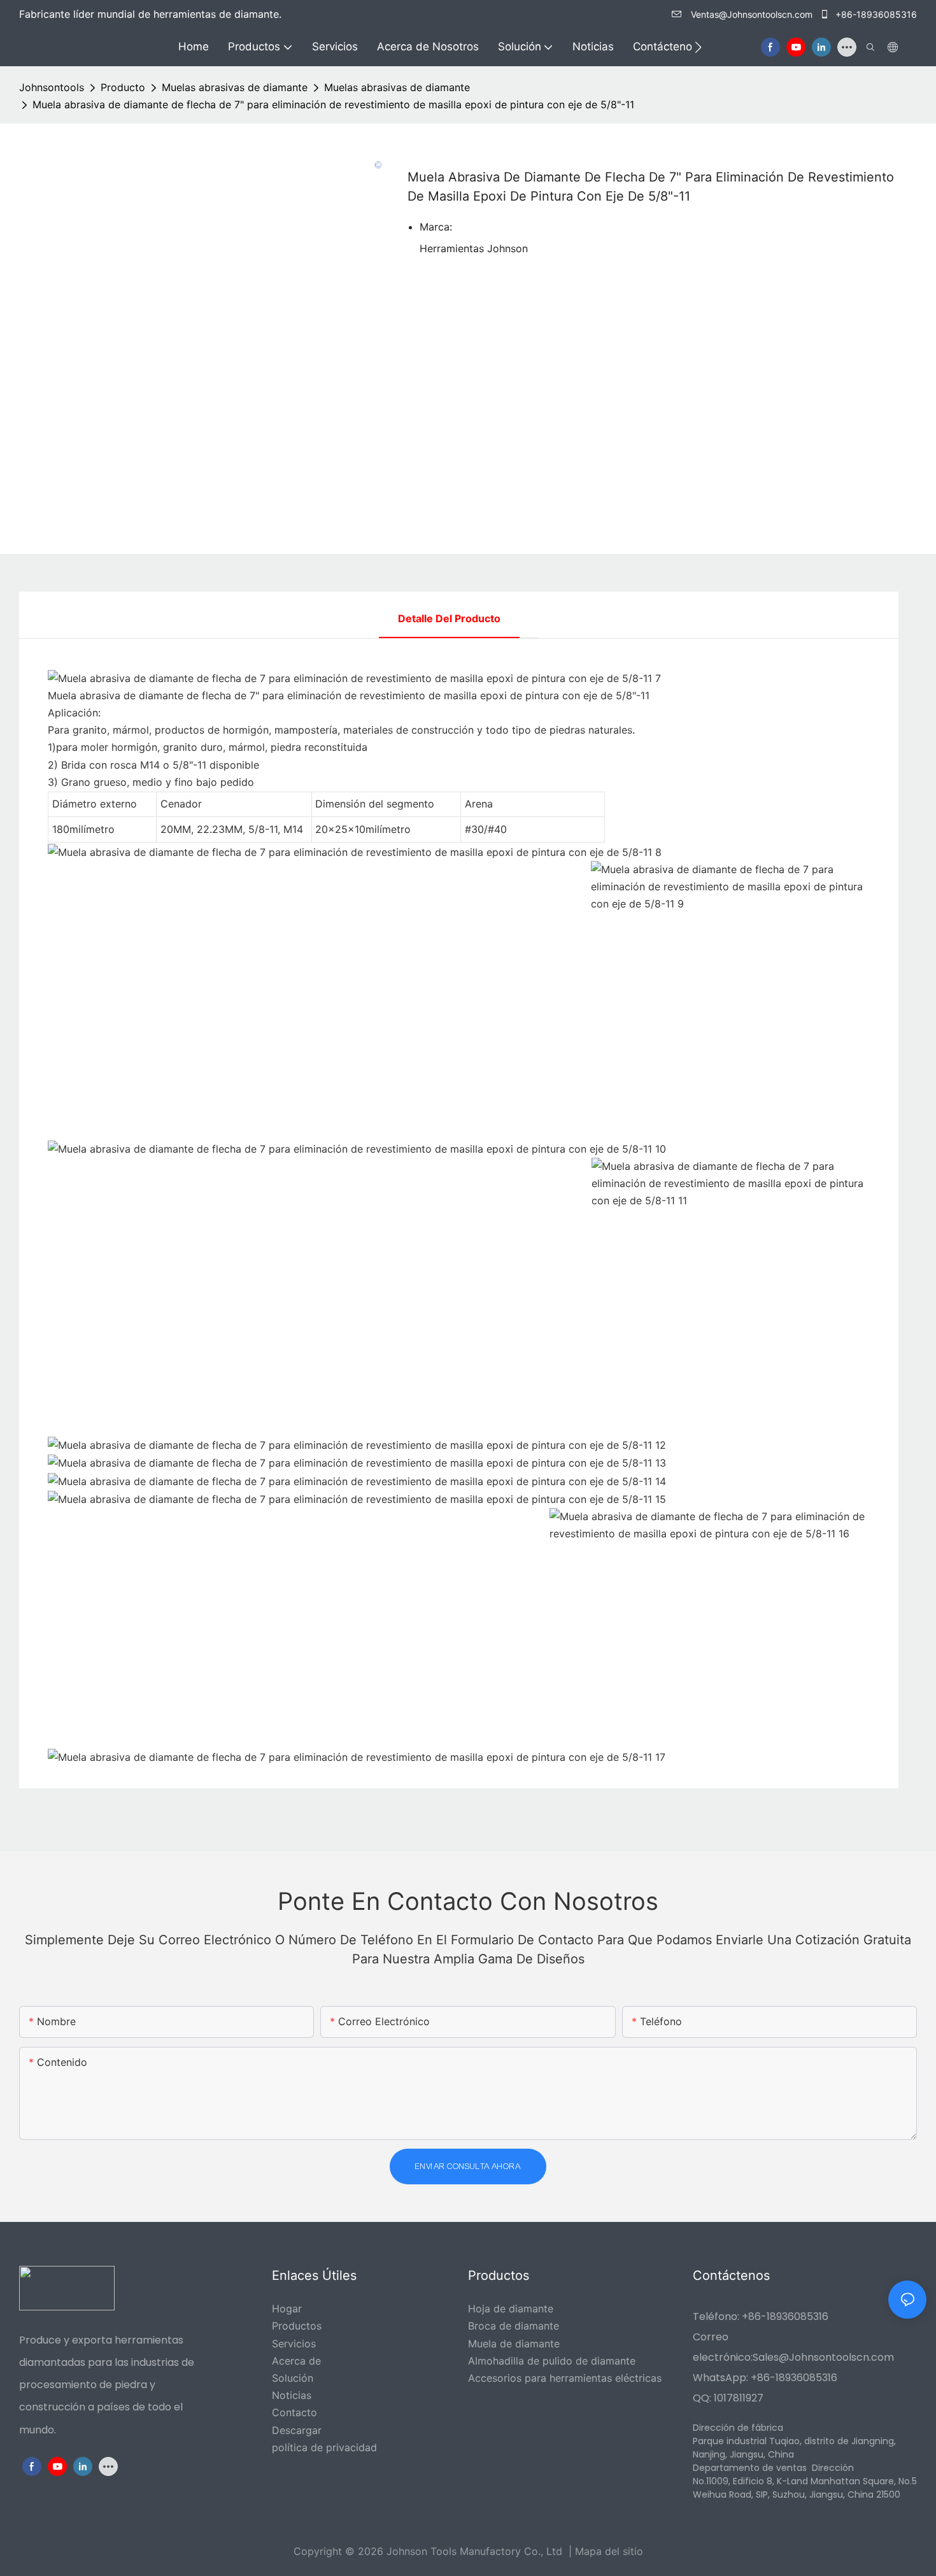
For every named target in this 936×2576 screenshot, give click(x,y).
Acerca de (296, 2361)
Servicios (294, 2344)
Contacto (294, 2412)
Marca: (436, 227)
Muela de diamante (514, 2344)
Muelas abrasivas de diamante (235, 87)
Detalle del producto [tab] (449, 618)
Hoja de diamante (511, 2309)
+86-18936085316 (875, 14)
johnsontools (52, 87)
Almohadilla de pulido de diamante (552, 2361)
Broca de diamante (514, 2326)
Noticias (292, 2395)
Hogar (287, 2309)
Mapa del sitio (609, 2551)
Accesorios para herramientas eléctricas (565, 2378)
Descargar (297, 2430)
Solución (293, 2378)
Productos (297, 2326)
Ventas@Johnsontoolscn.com (752, 14)
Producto (123, 87)
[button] (698, 47)
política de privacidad (324, 2447)
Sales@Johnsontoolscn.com (823, 2357)
